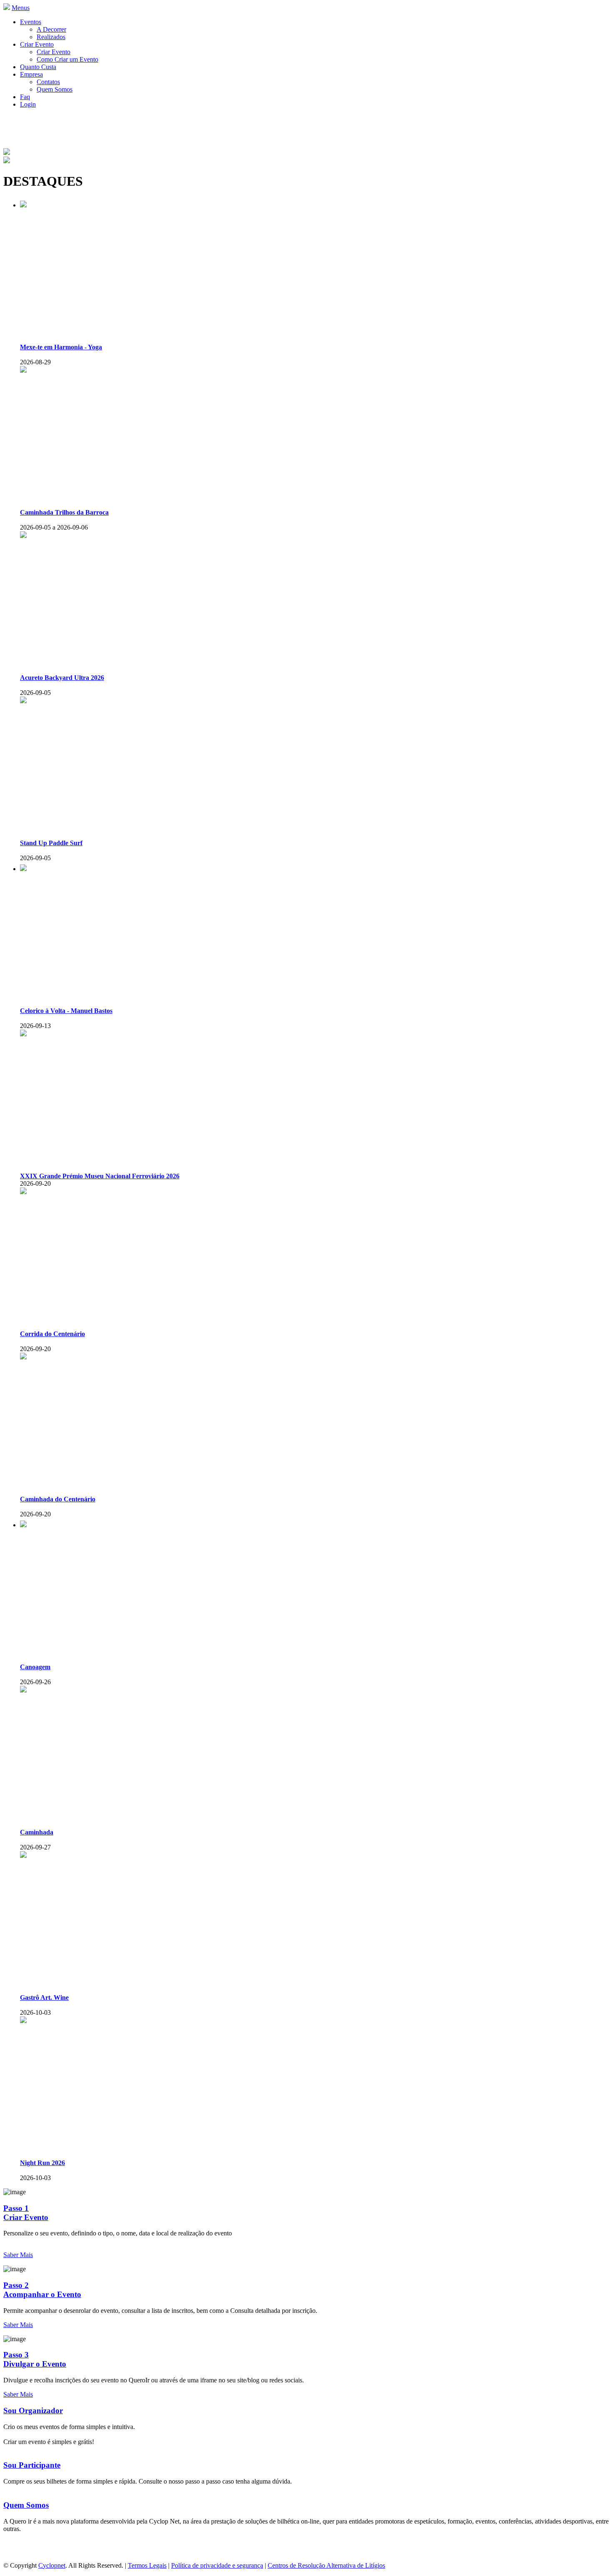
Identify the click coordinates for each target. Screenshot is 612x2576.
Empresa (31, 74)
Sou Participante (32, 2465)
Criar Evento (37, 44)
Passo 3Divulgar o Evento (35, 2359)
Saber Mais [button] (18, 2255)
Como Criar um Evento (67, 59)
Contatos (48, 82)
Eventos (31, 22)
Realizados (51, 37)
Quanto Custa (38, 67)
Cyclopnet (52, 2565)
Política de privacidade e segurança (217, 2565)
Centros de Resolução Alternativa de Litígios (326, 2565)
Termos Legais (147, 2565)
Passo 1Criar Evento (26, 2213)
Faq (25, 97)
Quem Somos (55, 89)
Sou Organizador (33, 2410)
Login (28, 104)
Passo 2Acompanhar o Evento (42, 2290)
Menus (21, 8)
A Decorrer (51, 29)
